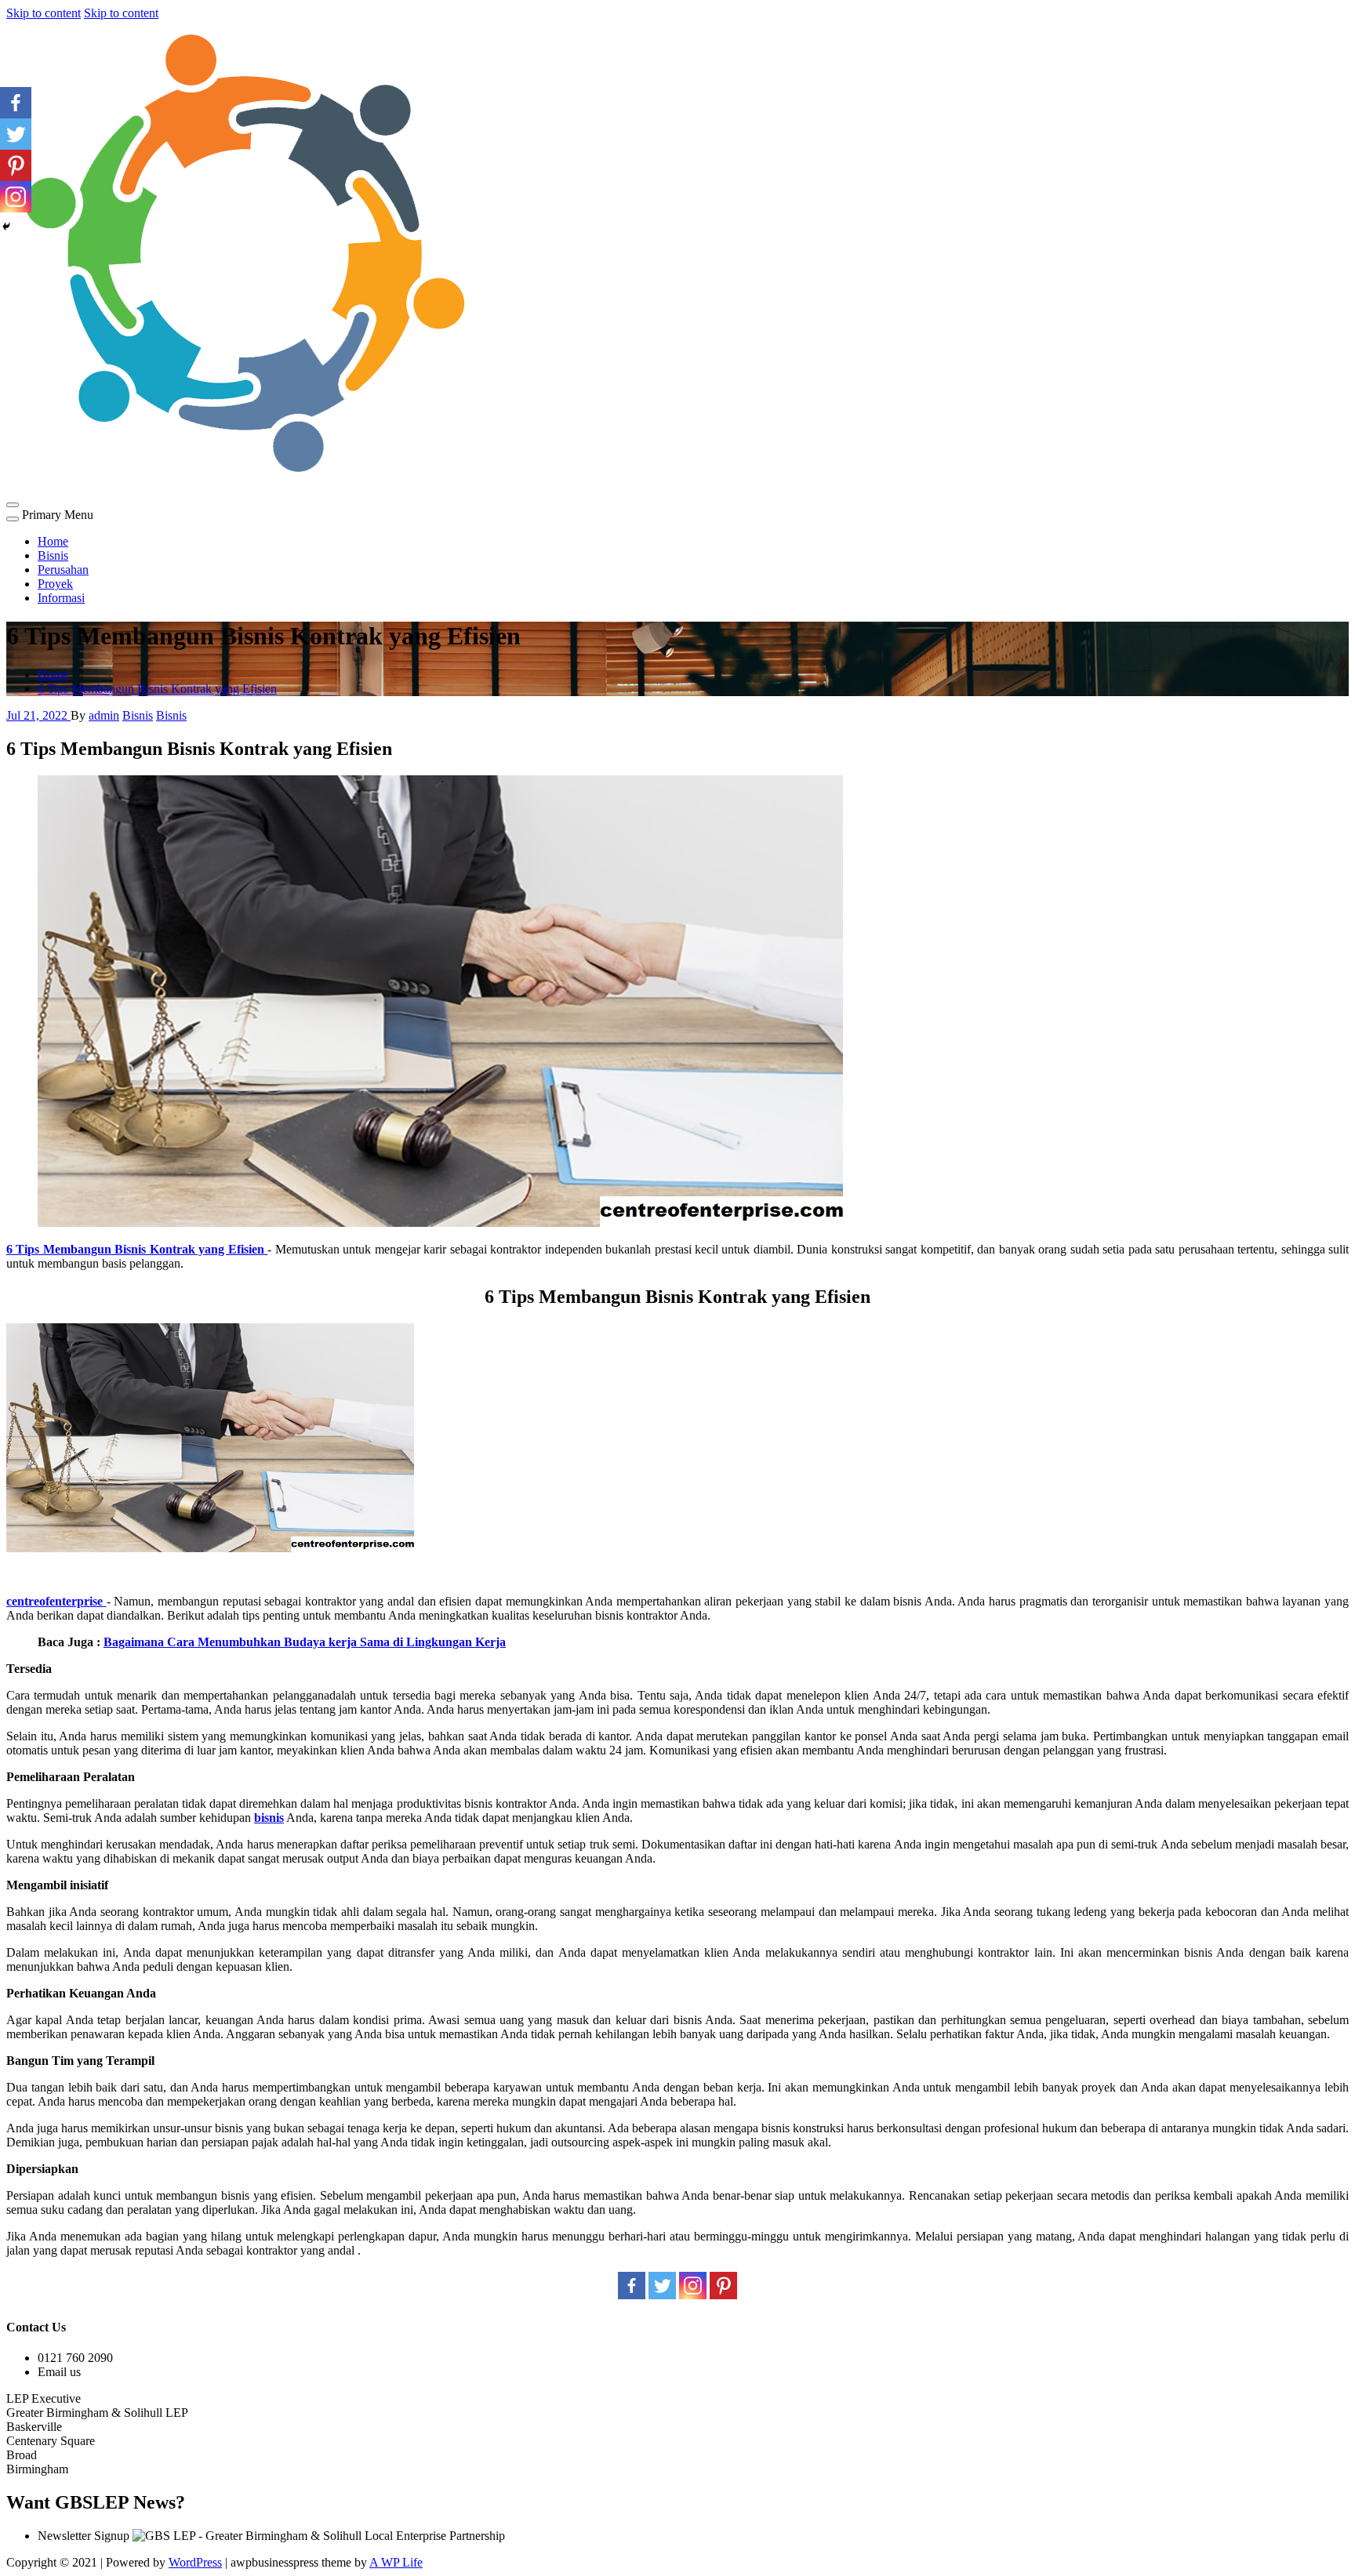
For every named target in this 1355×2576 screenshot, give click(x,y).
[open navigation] (13, 505)
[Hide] (6, 227)
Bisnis (53, 555)
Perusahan (63, 570)
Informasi (61, 598)
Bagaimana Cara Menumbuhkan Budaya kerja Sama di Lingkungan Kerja (305, 1642)
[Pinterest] (723, 2286)
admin (104, 715)
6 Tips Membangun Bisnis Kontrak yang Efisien (157, 689)
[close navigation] (13, 519)
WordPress (195, 2562)
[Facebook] (632, 2286)
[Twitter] (662, 2286)
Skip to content (44, 13)
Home (53, 541)
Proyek (55, 584)
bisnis (269, 1818)
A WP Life (396, 2562)
